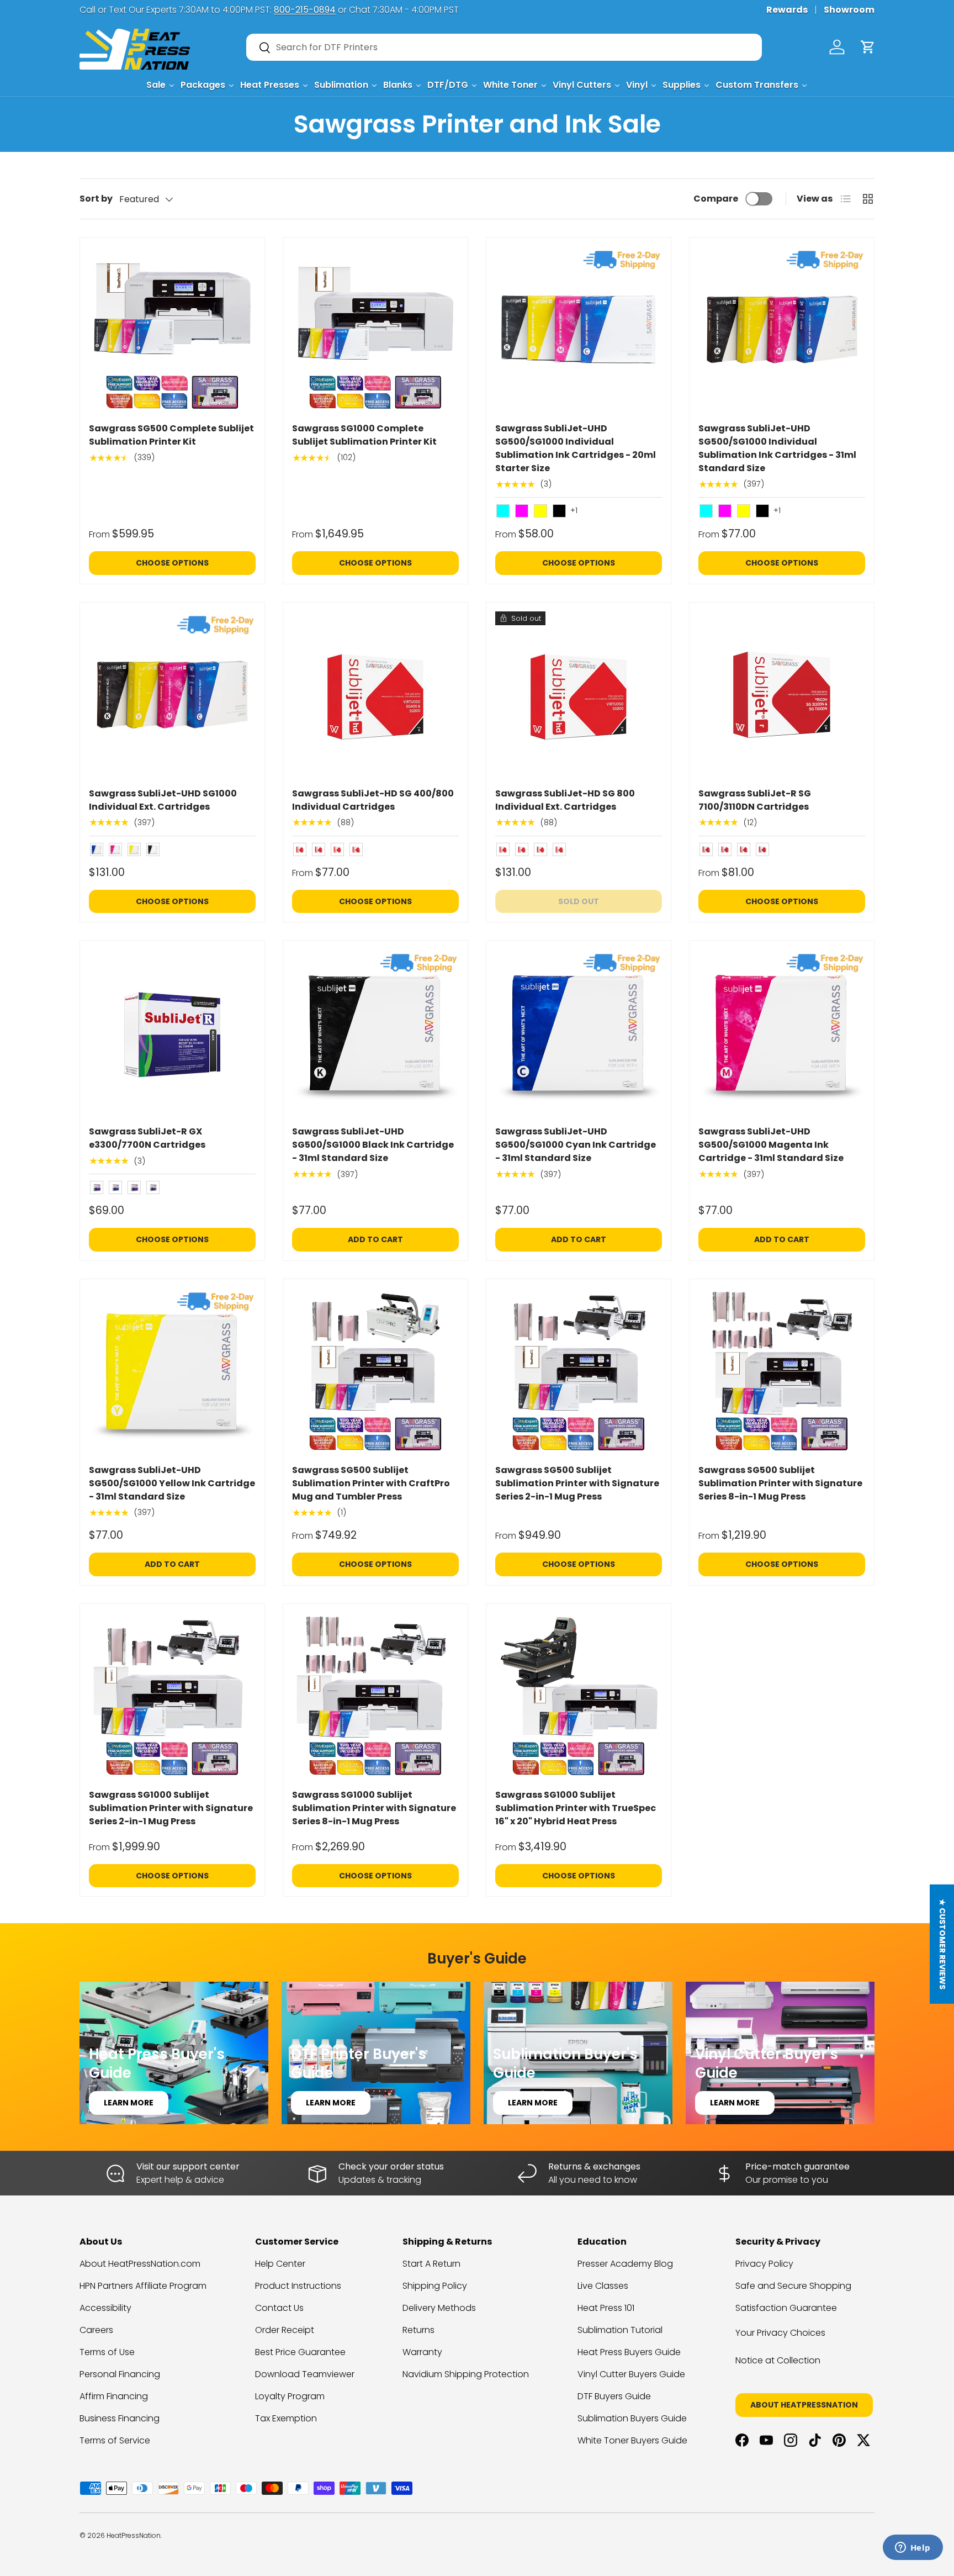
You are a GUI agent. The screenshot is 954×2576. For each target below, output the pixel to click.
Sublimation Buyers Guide (632, 2418)
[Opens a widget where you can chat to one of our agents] (913, 2548)
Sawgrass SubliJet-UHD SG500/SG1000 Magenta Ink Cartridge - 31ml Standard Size (771, 1145)
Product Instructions (298, 2286)
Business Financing (120, 2418)
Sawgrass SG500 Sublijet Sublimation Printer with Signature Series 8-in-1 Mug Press (780, 1483)
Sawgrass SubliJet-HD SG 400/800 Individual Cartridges (373, 800)
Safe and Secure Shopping (793, 2286)
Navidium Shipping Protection (466, 2374)
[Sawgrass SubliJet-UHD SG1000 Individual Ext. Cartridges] (172, 695)
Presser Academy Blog (625, 2264)
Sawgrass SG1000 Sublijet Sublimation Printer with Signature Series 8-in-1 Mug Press (374, 1808)
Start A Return (431, 2264)
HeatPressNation (134, 2535)
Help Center (280, 2264)
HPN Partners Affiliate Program (143, 2286)
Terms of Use (107, 2352)
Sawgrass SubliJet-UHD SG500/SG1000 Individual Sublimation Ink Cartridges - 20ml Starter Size (576, 448)
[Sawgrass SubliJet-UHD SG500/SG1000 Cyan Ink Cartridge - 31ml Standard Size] (579, 1033)
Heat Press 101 (606, 2308)
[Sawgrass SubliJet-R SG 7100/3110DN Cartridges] (782, 695)
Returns (418, 2330)
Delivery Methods (439, 2308)
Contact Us (279, 2308)
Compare (716, 199)
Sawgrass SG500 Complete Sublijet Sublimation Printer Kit (171, 435)
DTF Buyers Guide (614, 2396)
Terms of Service (115, 2440)
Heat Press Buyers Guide (629, 2352)
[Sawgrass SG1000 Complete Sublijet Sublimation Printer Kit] (375, 330)
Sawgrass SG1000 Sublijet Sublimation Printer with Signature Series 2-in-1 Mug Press (171, 1808)
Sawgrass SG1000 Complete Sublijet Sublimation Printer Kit (364, 435)
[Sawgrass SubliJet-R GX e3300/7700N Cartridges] (172, 1033)
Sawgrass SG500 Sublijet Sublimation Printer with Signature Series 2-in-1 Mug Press (577, 1483)
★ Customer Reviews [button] (942, 1944)
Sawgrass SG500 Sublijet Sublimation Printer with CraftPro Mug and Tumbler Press (371, 1483)
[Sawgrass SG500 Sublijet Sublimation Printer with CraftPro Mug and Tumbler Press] (375, 1371)
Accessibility (105, 2308)
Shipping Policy (435, 2286)
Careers (96, 2330)
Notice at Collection (778, 2360)
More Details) (226, 10)
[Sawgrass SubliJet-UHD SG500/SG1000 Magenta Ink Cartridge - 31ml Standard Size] (782, 1033)
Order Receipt (285, 2330)
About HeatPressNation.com (140, 2264)
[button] (868, 47)
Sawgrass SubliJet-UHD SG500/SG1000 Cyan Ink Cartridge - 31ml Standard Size (576, 1145)
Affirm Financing (114, 2396)
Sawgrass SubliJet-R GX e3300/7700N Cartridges (147, 1138)
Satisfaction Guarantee (786, 2308)
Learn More (129, 2103)
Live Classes (603, 2286)
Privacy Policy (764, 2264)
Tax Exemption (286, 2418)
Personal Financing (120, 2374)
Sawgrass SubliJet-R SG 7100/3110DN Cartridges (755, 800)
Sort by (96, 199)
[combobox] (504, 47)
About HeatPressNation (804, 2405)
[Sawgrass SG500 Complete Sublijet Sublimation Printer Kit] (172, 330)
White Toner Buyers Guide (632, 2440)
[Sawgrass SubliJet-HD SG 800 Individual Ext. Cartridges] (579, 695)
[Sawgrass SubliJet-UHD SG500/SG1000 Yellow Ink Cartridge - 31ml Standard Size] (172, 1371)
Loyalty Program (290, 2396)
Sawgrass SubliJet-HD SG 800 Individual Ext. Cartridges (565, 800)
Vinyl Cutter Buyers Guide (631, 2374)
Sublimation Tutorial (620, 2330)
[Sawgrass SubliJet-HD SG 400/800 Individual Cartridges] (375, 695)
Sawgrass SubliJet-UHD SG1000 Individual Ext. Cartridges (163, 800)
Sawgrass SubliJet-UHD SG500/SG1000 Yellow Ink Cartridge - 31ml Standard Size (172, 1483)
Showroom (849, 10)
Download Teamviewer (305, 2374)
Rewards (787, 10)
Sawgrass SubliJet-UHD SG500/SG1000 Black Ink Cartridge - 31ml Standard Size (373, 1145)
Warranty (422, 2352)
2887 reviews (831, 2544)
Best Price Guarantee (300, 2352)
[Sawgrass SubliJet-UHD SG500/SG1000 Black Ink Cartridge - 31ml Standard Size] (375, 1033)
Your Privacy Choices (780, 2333)
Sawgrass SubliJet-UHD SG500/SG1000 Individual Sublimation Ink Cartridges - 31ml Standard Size (777, 448)
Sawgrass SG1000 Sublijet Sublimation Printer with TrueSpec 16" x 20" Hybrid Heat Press (576, 1808)
